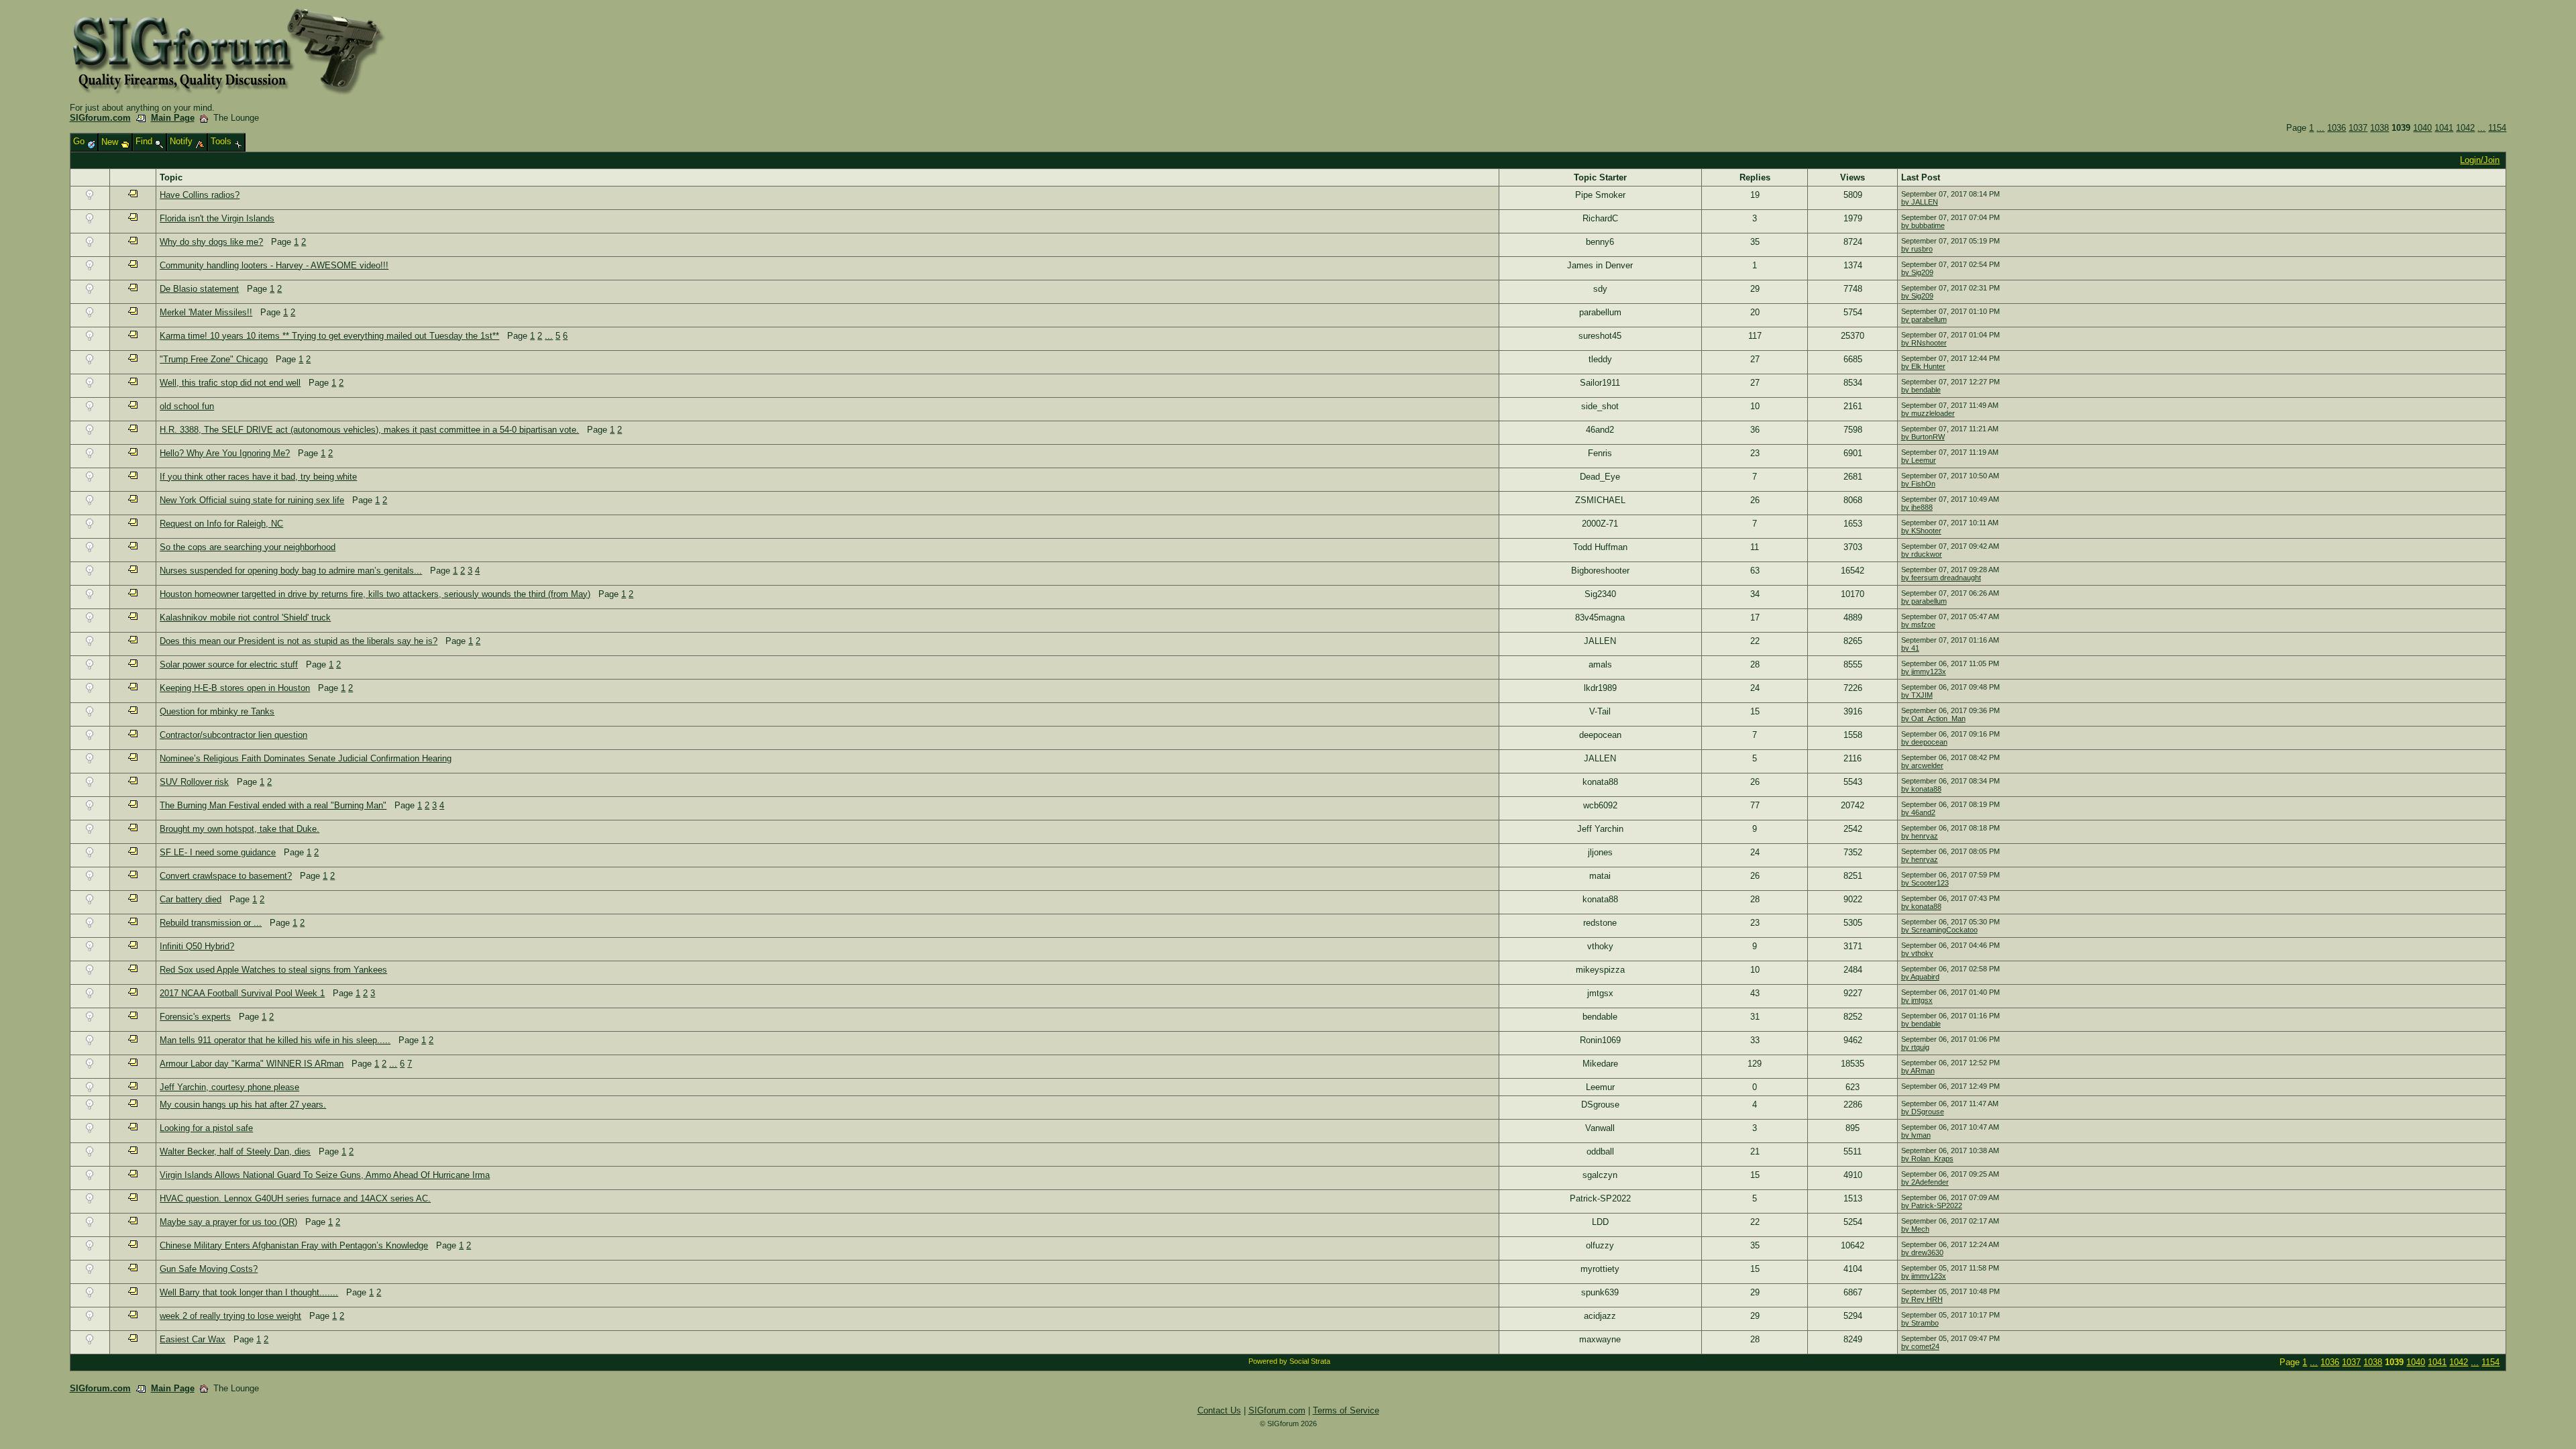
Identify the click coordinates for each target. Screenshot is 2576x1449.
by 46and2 (1918, 812)
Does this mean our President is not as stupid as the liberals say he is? (299, 641)
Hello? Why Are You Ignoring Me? (225, 453)
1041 (2444, 128)
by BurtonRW (1923, 437)
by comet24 (1920, 1346)
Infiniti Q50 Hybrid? (197, 946)
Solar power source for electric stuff (229, 664)
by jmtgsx (1917, 1000)
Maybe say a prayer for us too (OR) (228, 1222)
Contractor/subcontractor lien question (233, 735)
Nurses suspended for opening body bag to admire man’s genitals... (291, 571)
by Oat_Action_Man (1933, 718)
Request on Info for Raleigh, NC (221, 524)
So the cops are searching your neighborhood (248, 547)
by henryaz (1920, 836)
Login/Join (2480, 160)
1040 (2422, 128)
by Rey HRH (1922, 1299)
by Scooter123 (1925, 883)
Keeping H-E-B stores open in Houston (235, 688)
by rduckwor (1922, 554)
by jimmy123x (1924, 672)
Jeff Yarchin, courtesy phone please (229, 1087)
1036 (2337, 128)
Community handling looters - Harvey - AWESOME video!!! (274, 265)
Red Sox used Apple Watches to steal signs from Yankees (273, 970)
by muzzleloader (1928, 413)
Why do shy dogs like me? (211, 242)
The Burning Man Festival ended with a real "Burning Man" (273, 805)
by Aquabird (1920, 977)
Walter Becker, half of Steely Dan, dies (235, 1151)
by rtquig (1915, 1047)
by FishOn (1918, 484)
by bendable (1921, 390)
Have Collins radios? (200, 195)
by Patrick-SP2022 (1932, 1205)
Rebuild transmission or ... (211, 923)
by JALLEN (1920, 202)
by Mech (1915, 1229)
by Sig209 (1917, 272)
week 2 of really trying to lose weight (230, 1316)
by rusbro (1917, 249)
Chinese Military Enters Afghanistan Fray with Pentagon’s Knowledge (294, 1245)
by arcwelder (1922, 765)
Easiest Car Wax (193, 1339)
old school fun (187, 406)
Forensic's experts (195, 1017)
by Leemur (1919, 460)
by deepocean (1924, 742)
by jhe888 (1917, 507)
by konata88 (1921, 789)
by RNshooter (1924, 343)
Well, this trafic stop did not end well (230, 383)
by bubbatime (1923, 225)
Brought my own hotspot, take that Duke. (239, 829)
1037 (2358, 128)
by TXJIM (1917, 695)
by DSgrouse (1923, 1112)
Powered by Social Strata (1289, 1361)
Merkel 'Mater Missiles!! (206, 312)
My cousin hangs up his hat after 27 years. (243, 1105)
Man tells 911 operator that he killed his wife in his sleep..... (275, 1040)
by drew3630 (1922, 1252)
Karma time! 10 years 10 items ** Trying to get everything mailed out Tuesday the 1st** (329, 336)
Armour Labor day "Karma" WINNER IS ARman (252, 1064)
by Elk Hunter (1923, 366)
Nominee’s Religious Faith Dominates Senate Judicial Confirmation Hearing (306, 758)
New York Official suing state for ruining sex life (252, 500)
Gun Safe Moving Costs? (209, 1269)
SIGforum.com (100, 118)
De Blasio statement (199, 289)
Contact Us (1219, 1410)
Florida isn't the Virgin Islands (217, 218)
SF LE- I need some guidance (218, 852)
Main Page (173, 118)
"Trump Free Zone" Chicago (214, 359)
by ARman (1918, 1071)
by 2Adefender (1925, 1182)
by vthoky (1917, 953)
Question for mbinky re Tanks (217, 711)
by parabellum (1924, 319)
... (2320, 128)
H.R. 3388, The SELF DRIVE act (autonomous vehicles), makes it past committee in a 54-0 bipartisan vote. (369, 430)
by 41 (1910, 648)
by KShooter (1921, 531)
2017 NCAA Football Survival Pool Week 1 (242, 993)
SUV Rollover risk (194, 782)
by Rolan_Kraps (1927, 1159)
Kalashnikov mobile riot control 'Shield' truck (245, 618)
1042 (2465, 128)
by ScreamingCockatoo (1939, 930)
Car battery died (191, 899)
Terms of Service (1346, 1410)
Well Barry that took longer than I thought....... (249, 1292)
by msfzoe (1918, 625)
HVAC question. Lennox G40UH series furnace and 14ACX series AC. (295, 1198)
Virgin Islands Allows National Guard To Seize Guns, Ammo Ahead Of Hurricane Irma (325, 1175)
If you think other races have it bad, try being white (258, 477)
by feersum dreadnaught (1941, 578)
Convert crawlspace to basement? (226, 876)
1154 (2497, 128)
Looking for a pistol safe (206, 1128)
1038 (2379, 128)
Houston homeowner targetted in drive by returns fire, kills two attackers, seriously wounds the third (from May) (375, 594)
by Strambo (1920, 1323)
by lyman (1916, 1135)
